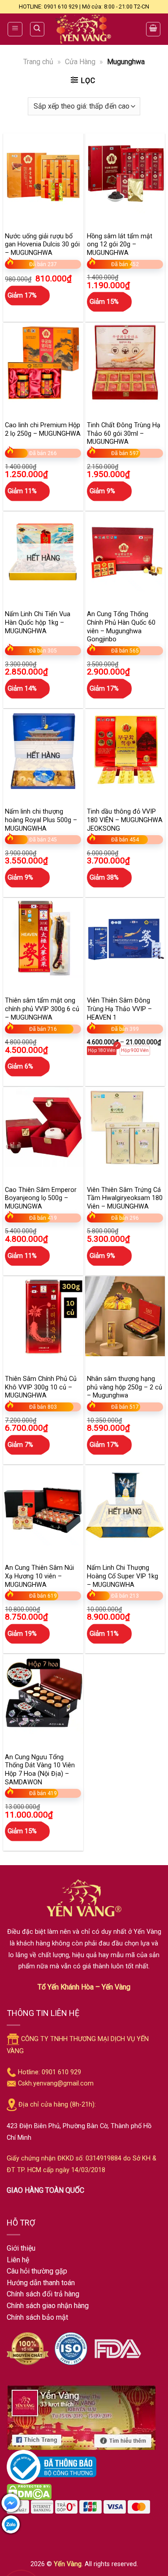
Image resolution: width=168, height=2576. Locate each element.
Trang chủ (38, 62)
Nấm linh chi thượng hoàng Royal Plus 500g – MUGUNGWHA (41, 820)
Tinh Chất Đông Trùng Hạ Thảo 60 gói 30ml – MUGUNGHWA (124, 434)
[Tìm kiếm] (37, 29)
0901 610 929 (61, 2072)
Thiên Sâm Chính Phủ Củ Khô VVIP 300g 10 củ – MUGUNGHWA (41, 1387)
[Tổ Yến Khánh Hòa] (84, 29)
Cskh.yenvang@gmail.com (56, 2083)
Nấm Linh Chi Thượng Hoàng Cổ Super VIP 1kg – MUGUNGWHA (123, 1576)
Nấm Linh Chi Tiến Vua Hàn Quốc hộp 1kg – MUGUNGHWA (38, 622)
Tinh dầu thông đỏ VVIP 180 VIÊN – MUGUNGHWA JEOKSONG (125, 820)
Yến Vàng (68, 2564)
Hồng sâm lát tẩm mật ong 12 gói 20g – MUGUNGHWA (120, 245)
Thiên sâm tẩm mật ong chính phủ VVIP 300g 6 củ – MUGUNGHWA (42, 1009)
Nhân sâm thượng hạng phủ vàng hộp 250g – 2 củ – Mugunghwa (125, 1387)
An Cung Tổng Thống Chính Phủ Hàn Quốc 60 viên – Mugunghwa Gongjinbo (121, 627)
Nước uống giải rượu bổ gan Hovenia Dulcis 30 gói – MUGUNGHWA (42, 245)
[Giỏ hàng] (153, 29)
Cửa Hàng (80, 62)
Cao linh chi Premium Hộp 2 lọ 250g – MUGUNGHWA (43, 429)
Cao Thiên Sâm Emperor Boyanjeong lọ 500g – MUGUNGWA (41, 1198)
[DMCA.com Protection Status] (29, 2491)
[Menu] (15, 29)
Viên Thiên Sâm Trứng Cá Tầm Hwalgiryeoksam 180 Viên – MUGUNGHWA (125, 1198)
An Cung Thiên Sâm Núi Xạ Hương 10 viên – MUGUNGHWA (39, 1576)
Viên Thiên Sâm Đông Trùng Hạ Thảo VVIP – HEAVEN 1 (119, 1009)
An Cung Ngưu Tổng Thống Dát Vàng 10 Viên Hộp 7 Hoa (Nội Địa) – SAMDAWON (40, 1770)
